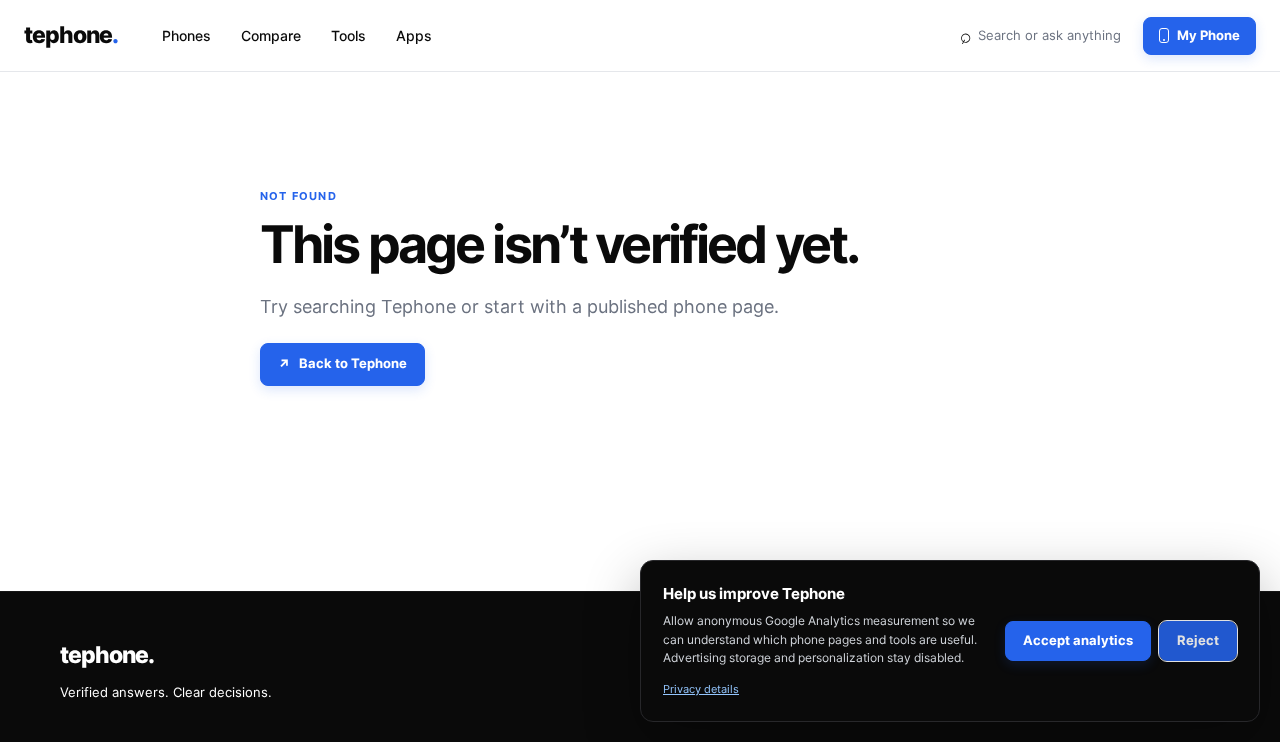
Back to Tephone (353, 363)
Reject (1198, 640)
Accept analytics (1078, 640)
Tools (348, 35)
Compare (271, 35)
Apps (414, 35)
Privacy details (701, 689)
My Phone (1208, 35)
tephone (71, 35)
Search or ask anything (1040, 35)
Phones (186, 35)
